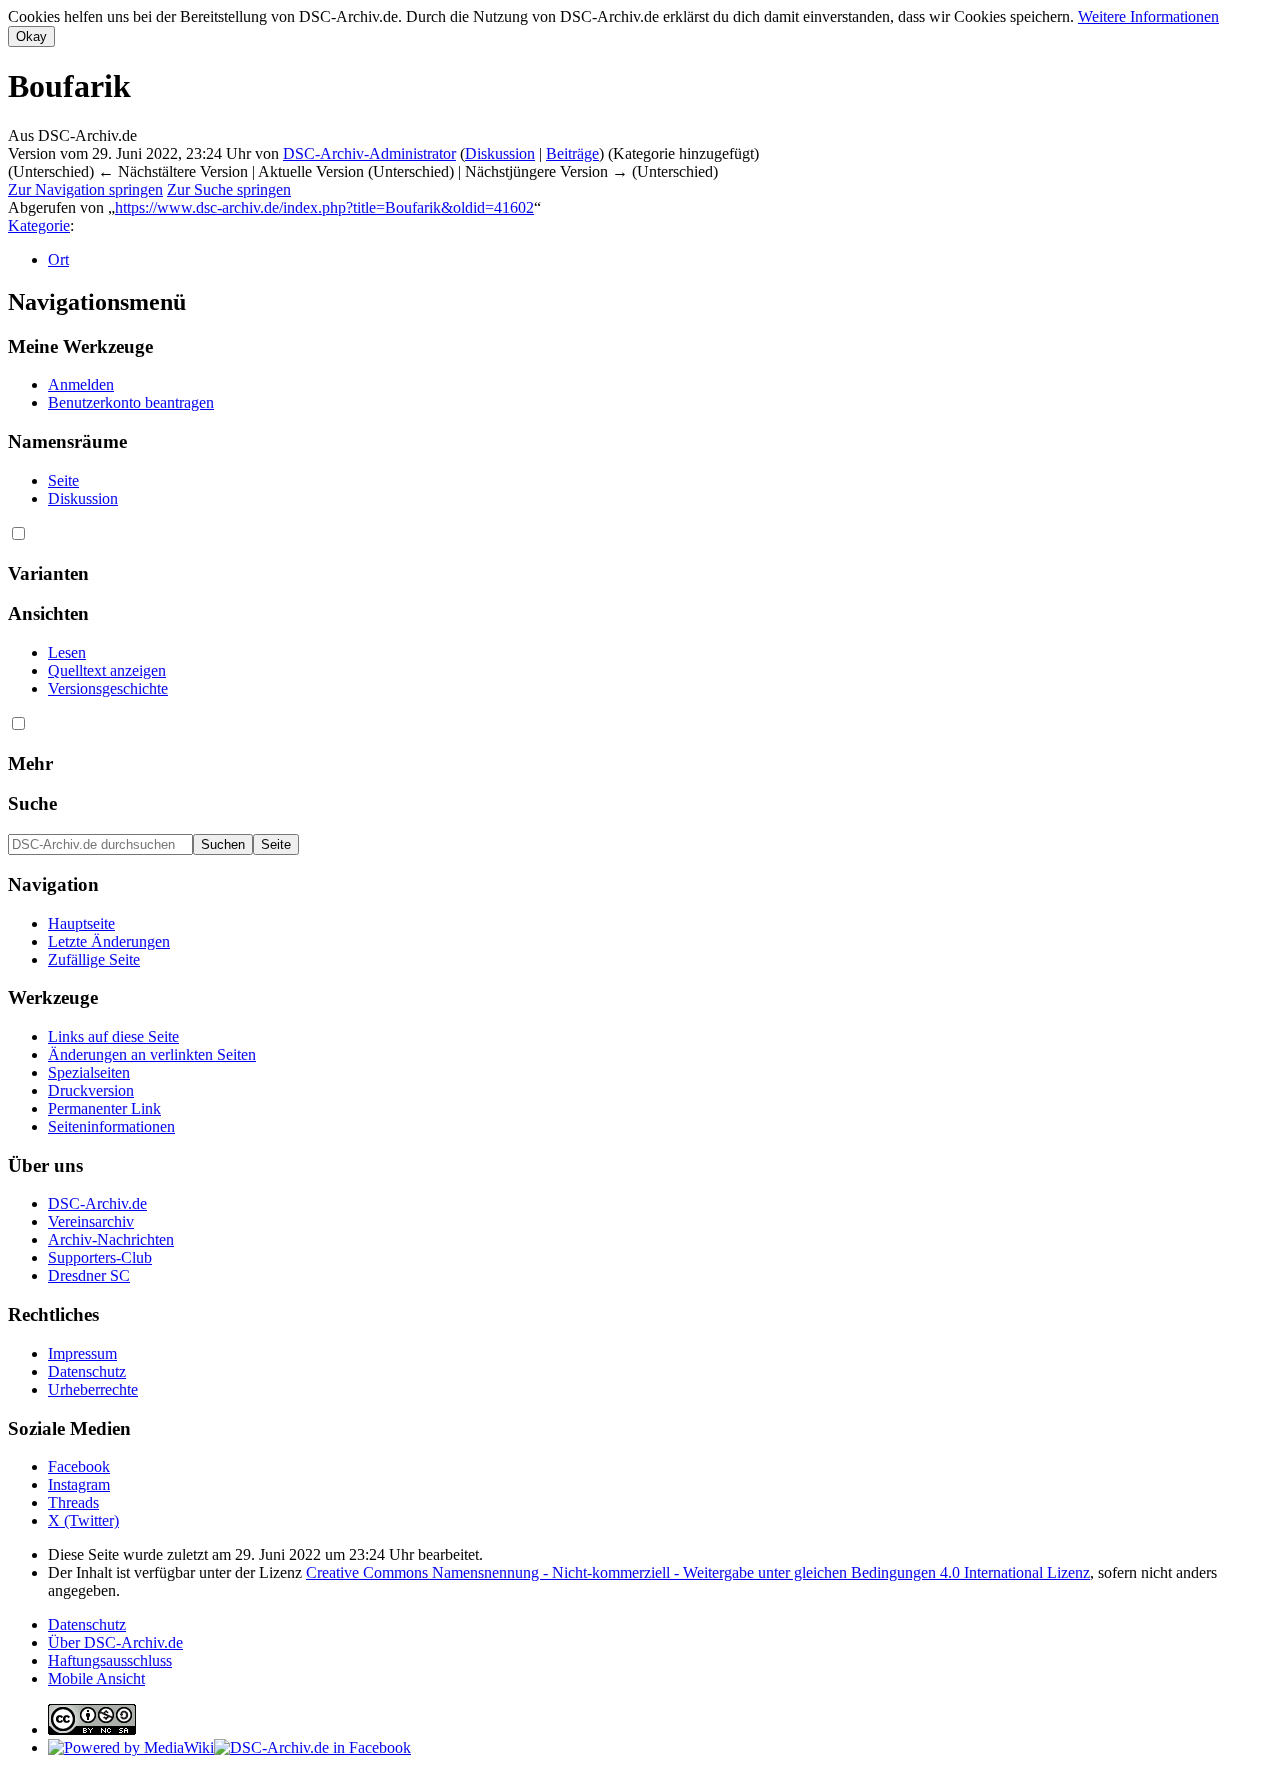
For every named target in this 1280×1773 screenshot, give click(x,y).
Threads (73, 1502)
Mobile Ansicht (96, 1678)
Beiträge (572, 153)
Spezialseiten (89, 1072)
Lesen (67, 652)
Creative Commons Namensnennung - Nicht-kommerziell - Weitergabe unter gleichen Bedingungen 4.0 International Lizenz (698, 1572)
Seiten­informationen (111, 1126)
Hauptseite (81, 923)
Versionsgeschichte (108, 688)
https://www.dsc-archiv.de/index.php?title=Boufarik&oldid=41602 (324, 207)
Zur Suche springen (229, 189)
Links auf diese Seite (113, 1036)
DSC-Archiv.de (97, 1203)
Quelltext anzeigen (107, 670)
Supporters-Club (100, 1257)
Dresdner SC (89, 1275)
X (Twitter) (83, 1520)
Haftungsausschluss (110, 1660)
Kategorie (39, 225)
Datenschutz (87, 1371)
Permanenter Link (104, 1108)
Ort (58, 259)
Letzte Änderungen (109, 941)
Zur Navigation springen (85, 189)
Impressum (82, 1353)
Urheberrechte (93, 1389)
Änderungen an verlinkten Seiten (152, 1054)
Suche (32, 803)
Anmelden (81, 384)
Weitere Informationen (1148, 16)
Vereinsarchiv (91, 1221)
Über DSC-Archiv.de (115, 1642)
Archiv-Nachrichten (111, 1239)
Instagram (79, 1484)
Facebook (79, 1466)
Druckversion (91, 1090)
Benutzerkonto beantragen (131, 402)
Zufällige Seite (94, 959)
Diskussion (500, 153)
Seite (63, 480)
